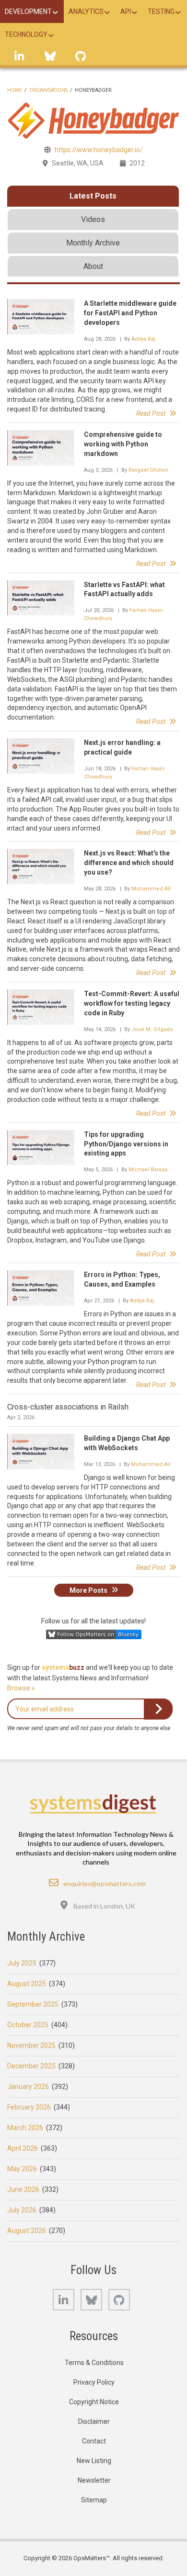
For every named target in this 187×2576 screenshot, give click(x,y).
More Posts (88, 1590)
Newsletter (94, 2480)
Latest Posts (93, 196)
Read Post (151, 413)
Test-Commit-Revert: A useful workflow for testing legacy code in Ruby (132, 1003)
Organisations (48, 90)
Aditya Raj (143, 339)
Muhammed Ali (151, 889)
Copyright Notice (94, 2402)
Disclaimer (94, 2421)
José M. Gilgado (152, 1029)
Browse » (21, 1688)
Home (15, 90)
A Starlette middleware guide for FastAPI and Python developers (130, 313)
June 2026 (23, 2189)
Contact (94, 2441)
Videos (93, 219)
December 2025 (31, 2066)
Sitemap (94, 2500)
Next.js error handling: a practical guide (122, 747)
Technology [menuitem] (26, 34)
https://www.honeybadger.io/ (99, 150)
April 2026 (23, 2148)
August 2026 (27, 2231)
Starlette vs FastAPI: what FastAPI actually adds (124, 589)
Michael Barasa (148, 1170)
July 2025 (22, 1963)
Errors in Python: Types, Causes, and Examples (122, 1279)
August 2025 (27, 1984)
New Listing (94, 2461)
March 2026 (25, 2128)
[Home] (93, 1804)
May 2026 (22, 2169)
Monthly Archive (93, 243)
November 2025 (31, 2045)
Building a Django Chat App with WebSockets (127, 1443)
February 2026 (29, 2107)
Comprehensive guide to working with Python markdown (123, 444)
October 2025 (28, 2025)
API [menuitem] (126, 11)
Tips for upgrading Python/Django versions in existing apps (126, 1144)
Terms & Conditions (94, 2363)
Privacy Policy (94, 2382)
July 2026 (22, 2210)
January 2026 (28, 2087)
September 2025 (33, 2004)
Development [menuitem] (28, 11)
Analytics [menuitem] (86, 11)
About (93, 266)
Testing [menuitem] (161, 11)
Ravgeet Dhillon (148, 470)
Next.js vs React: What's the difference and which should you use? (129, 863)
